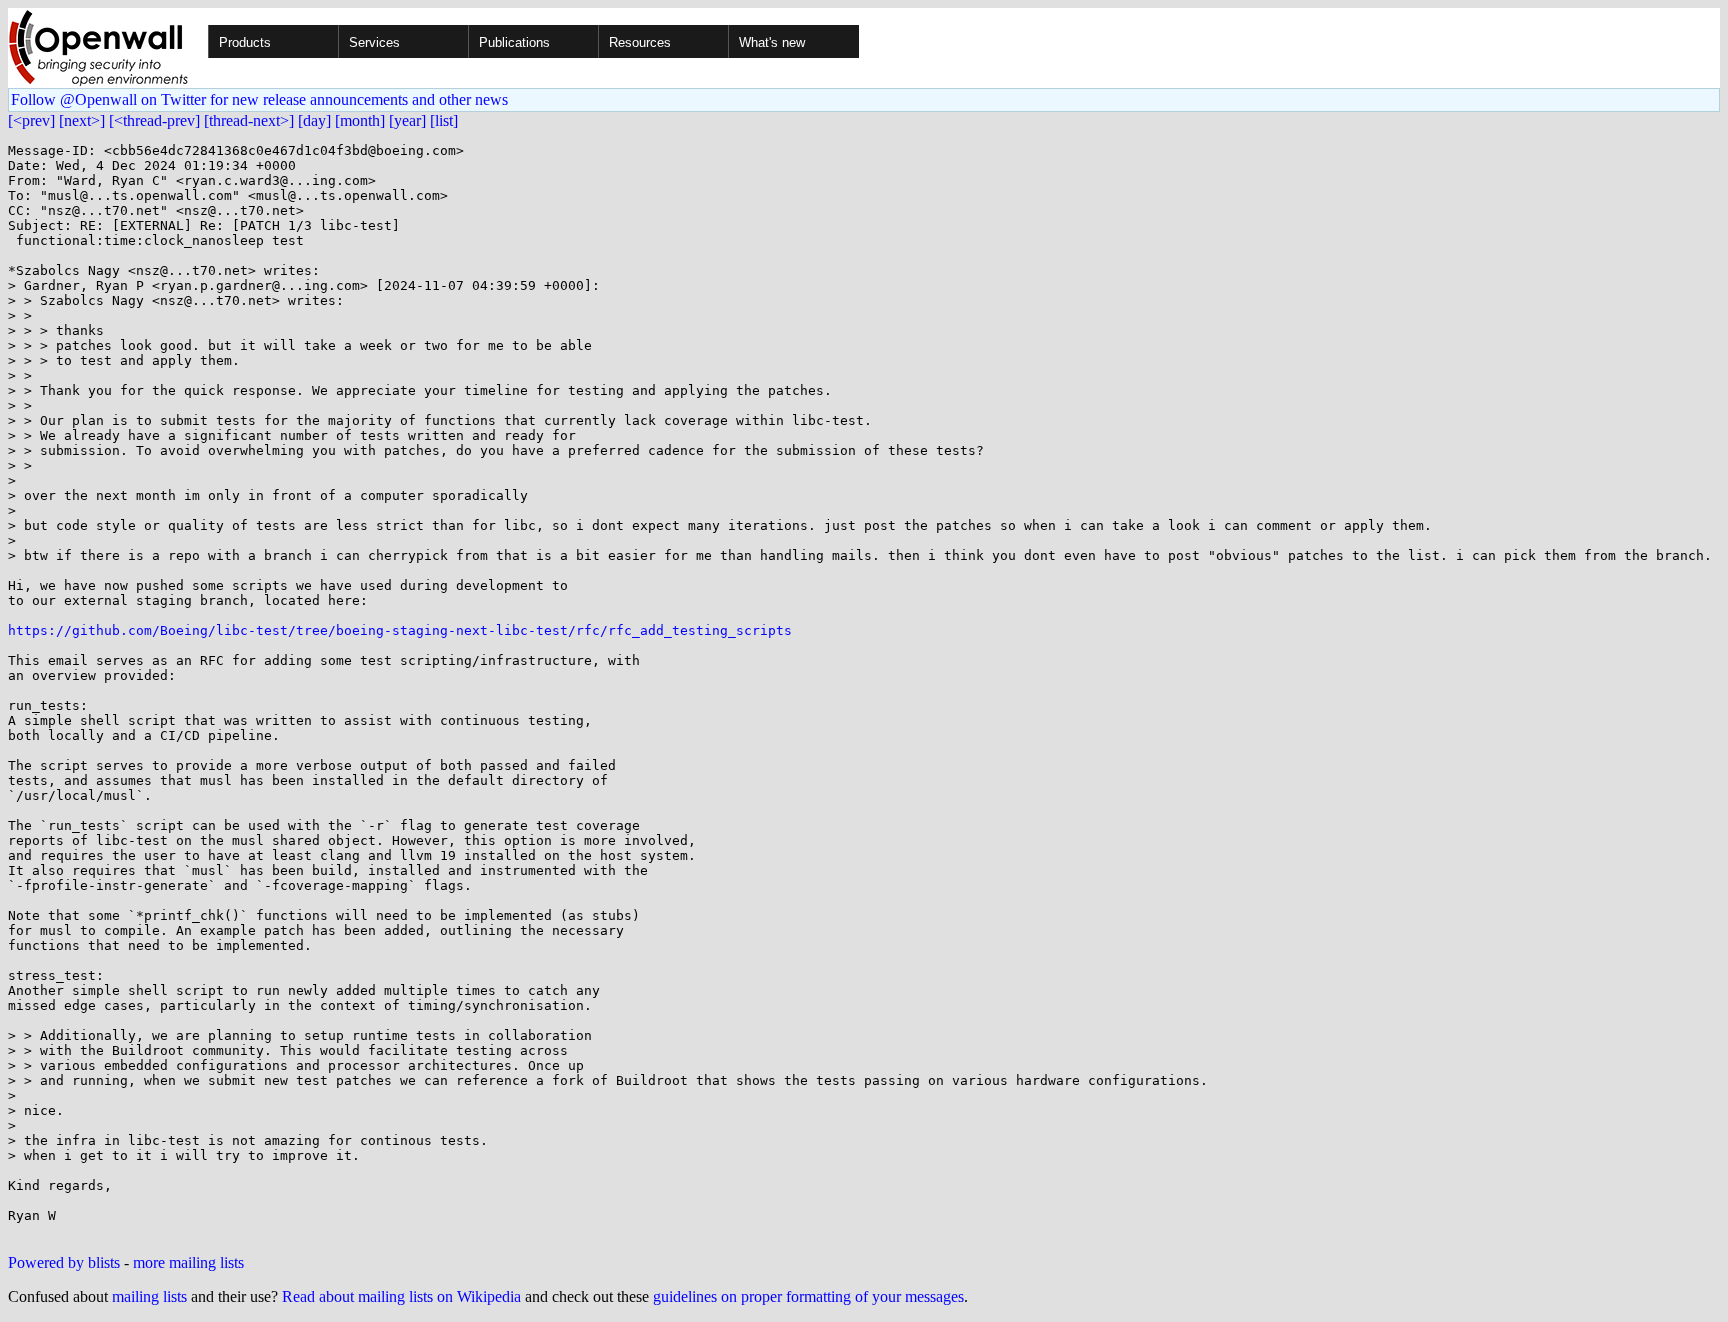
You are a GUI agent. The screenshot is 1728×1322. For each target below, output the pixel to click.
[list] (444, 120)
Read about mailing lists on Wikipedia (401, 1296)
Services (374, 42)
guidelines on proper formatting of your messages (808, 1296)
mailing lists (149, 1296)
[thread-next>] (249, 120)
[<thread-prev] (154, 120)
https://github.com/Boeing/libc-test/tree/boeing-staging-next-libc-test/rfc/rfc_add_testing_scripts (400, 630)
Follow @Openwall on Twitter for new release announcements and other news (259, 99)
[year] (407, 120)
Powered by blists (64, 1262)
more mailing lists (188, 1262)
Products (245, 42)
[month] (360, 120)
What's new (772, 42)
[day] (314, 120)
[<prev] (31, 120)
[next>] (82, 120)
